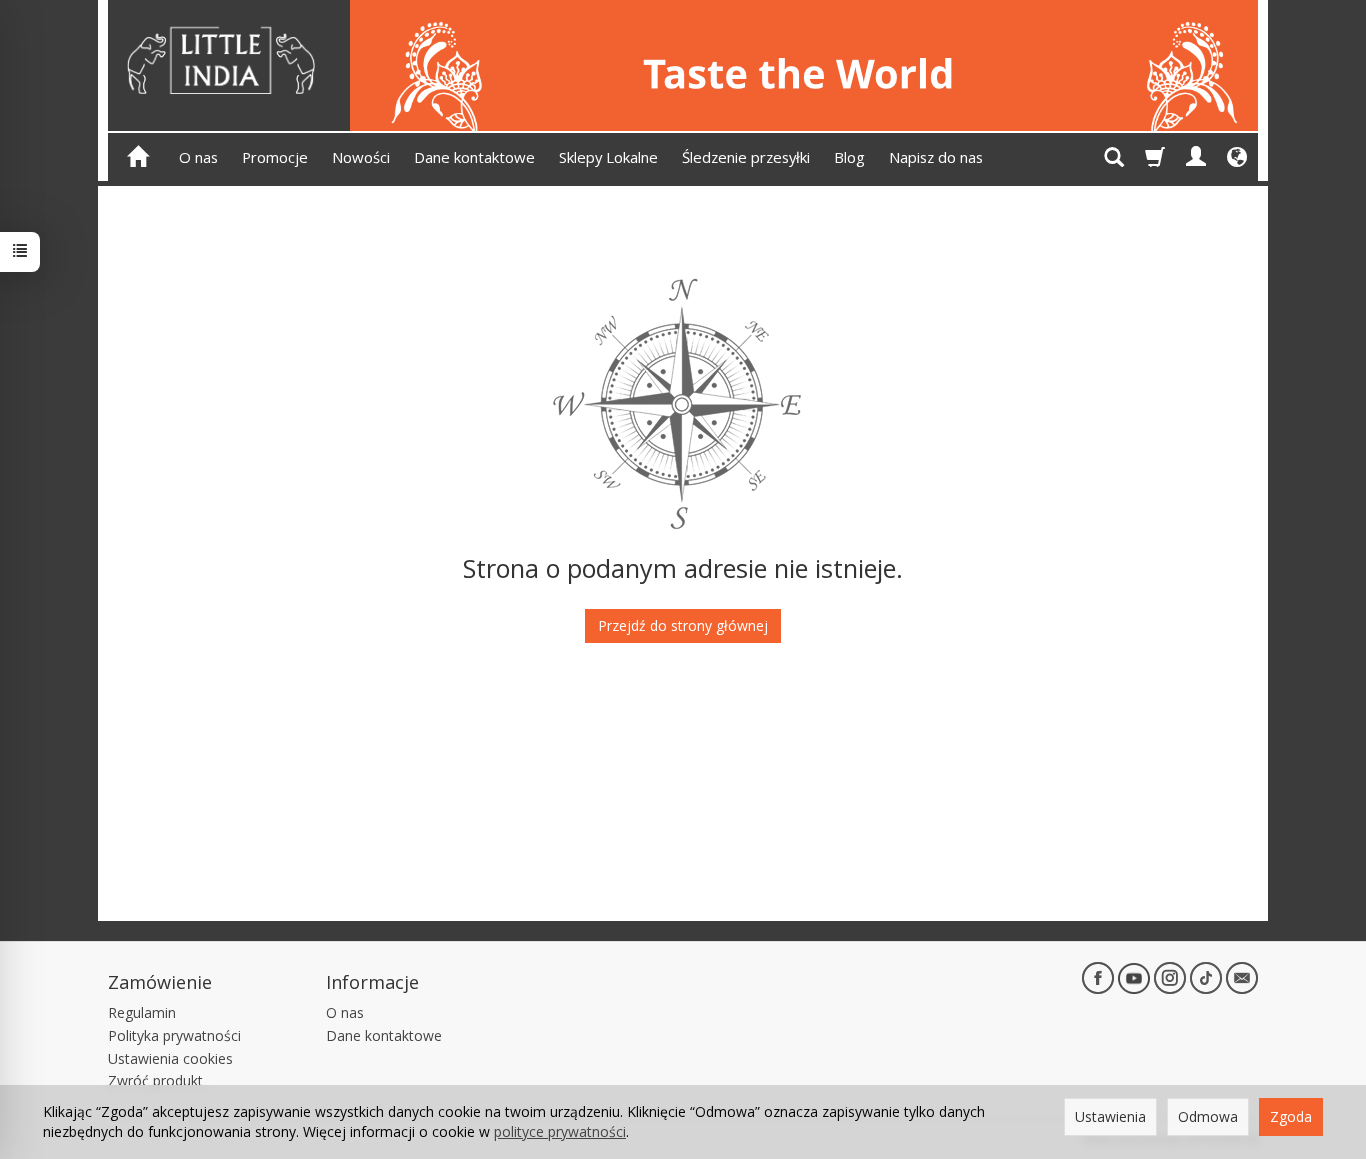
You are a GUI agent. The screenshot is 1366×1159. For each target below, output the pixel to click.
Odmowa (1208, 1116)
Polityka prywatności (174, 1035)
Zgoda (1291, 1116)
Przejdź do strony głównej (683, 625)
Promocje (275, 157)
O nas (198, 157)
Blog (849, 157)
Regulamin (142, 1012)
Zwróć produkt (155, 1080)
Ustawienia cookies (170, 1058)
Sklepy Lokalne (608, 157)
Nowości (361, 157)
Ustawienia (1110, 1116)
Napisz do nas (936, 157)
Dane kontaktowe (474, 157)
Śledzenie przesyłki (746, 157)
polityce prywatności (560, 1131)
